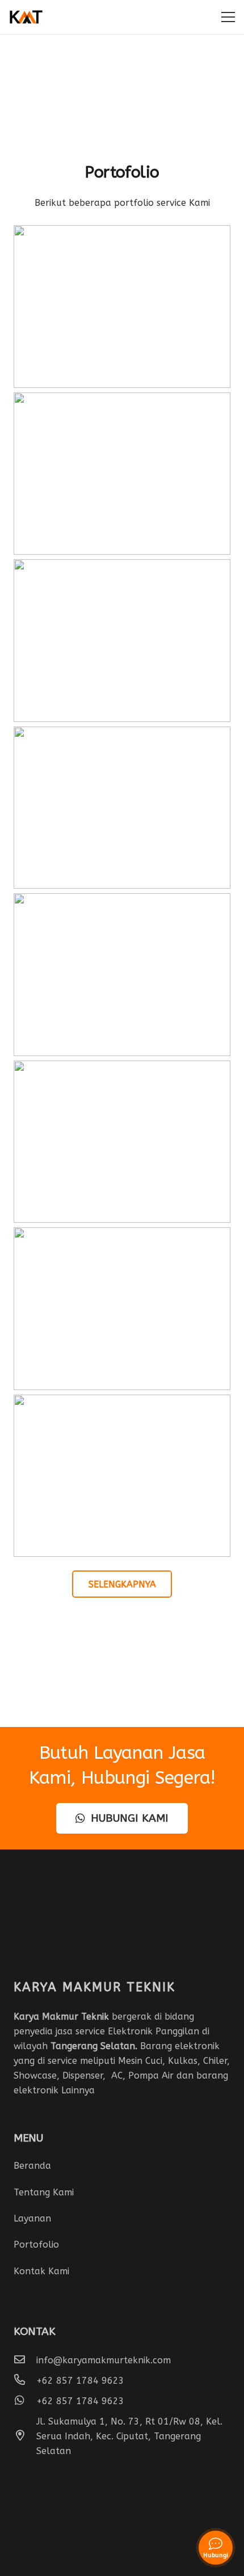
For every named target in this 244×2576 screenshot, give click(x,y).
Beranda (32, 2166)
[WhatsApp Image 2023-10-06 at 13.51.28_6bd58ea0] (122, 1476)
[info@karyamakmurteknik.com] (25, 2360)
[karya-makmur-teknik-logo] (26, 17)
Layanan (32, 2218)
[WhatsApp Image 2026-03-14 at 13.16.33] (122, 975)
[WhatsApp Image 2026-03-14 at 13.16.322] (122, 808)
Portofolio (36, 2245)
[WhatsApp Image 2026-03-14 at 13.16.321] (122, 641)
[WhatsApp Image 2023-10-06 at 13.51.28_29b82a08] (122, 1309)
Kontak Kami (41, 2271)
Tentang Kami (44, 2192)
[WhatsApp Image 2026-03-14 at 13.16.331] (122, 1142)
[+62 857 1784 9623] (25, 2381)
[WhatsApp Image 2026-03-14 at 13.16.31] (122, 307)
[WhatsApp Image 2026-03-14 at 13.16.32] (122, 474)
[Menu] (228, 17)
